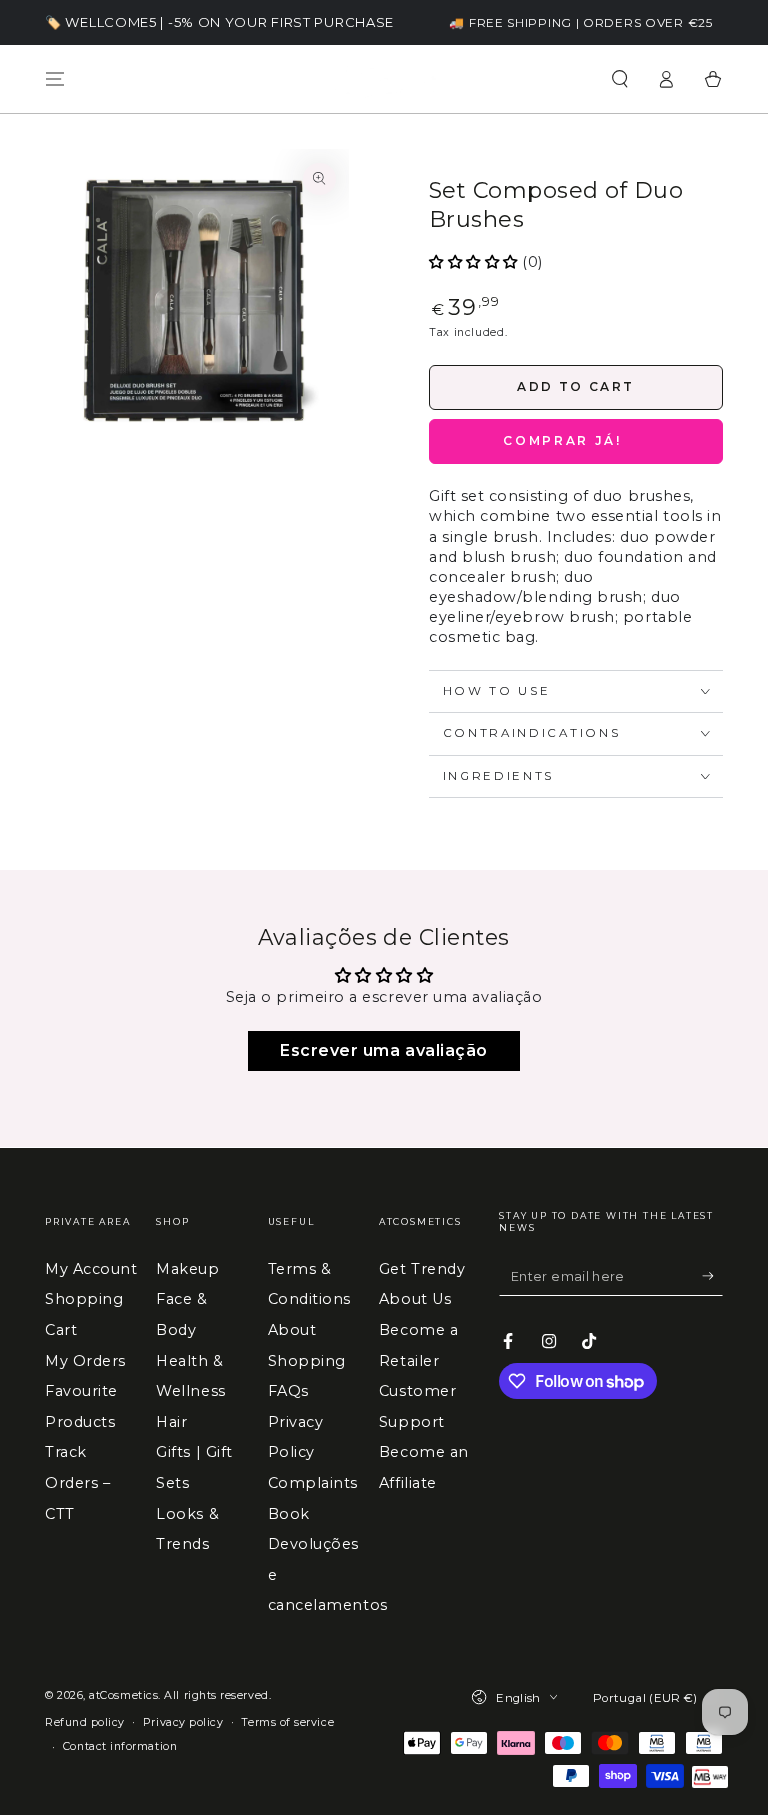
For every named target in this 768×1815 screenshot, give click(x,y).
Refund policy (85, 1722)
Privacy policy (183, 1722)
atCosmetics (123, 1695)
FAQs (288, 1391)
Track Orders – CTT (77, 1482)
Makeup (187, 1269)
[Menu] (55, 79)
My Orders (85, 1361)
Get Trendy (422, 1269)
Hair (171, 1422)
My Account (91, 1269)
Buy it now (576, 441)
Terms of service (287, 1722)
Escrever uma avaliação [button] (384, 1050)
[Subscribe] (712, 1276)
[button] (619, 79)
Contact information (120, 1746)
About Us (415, 1299)
